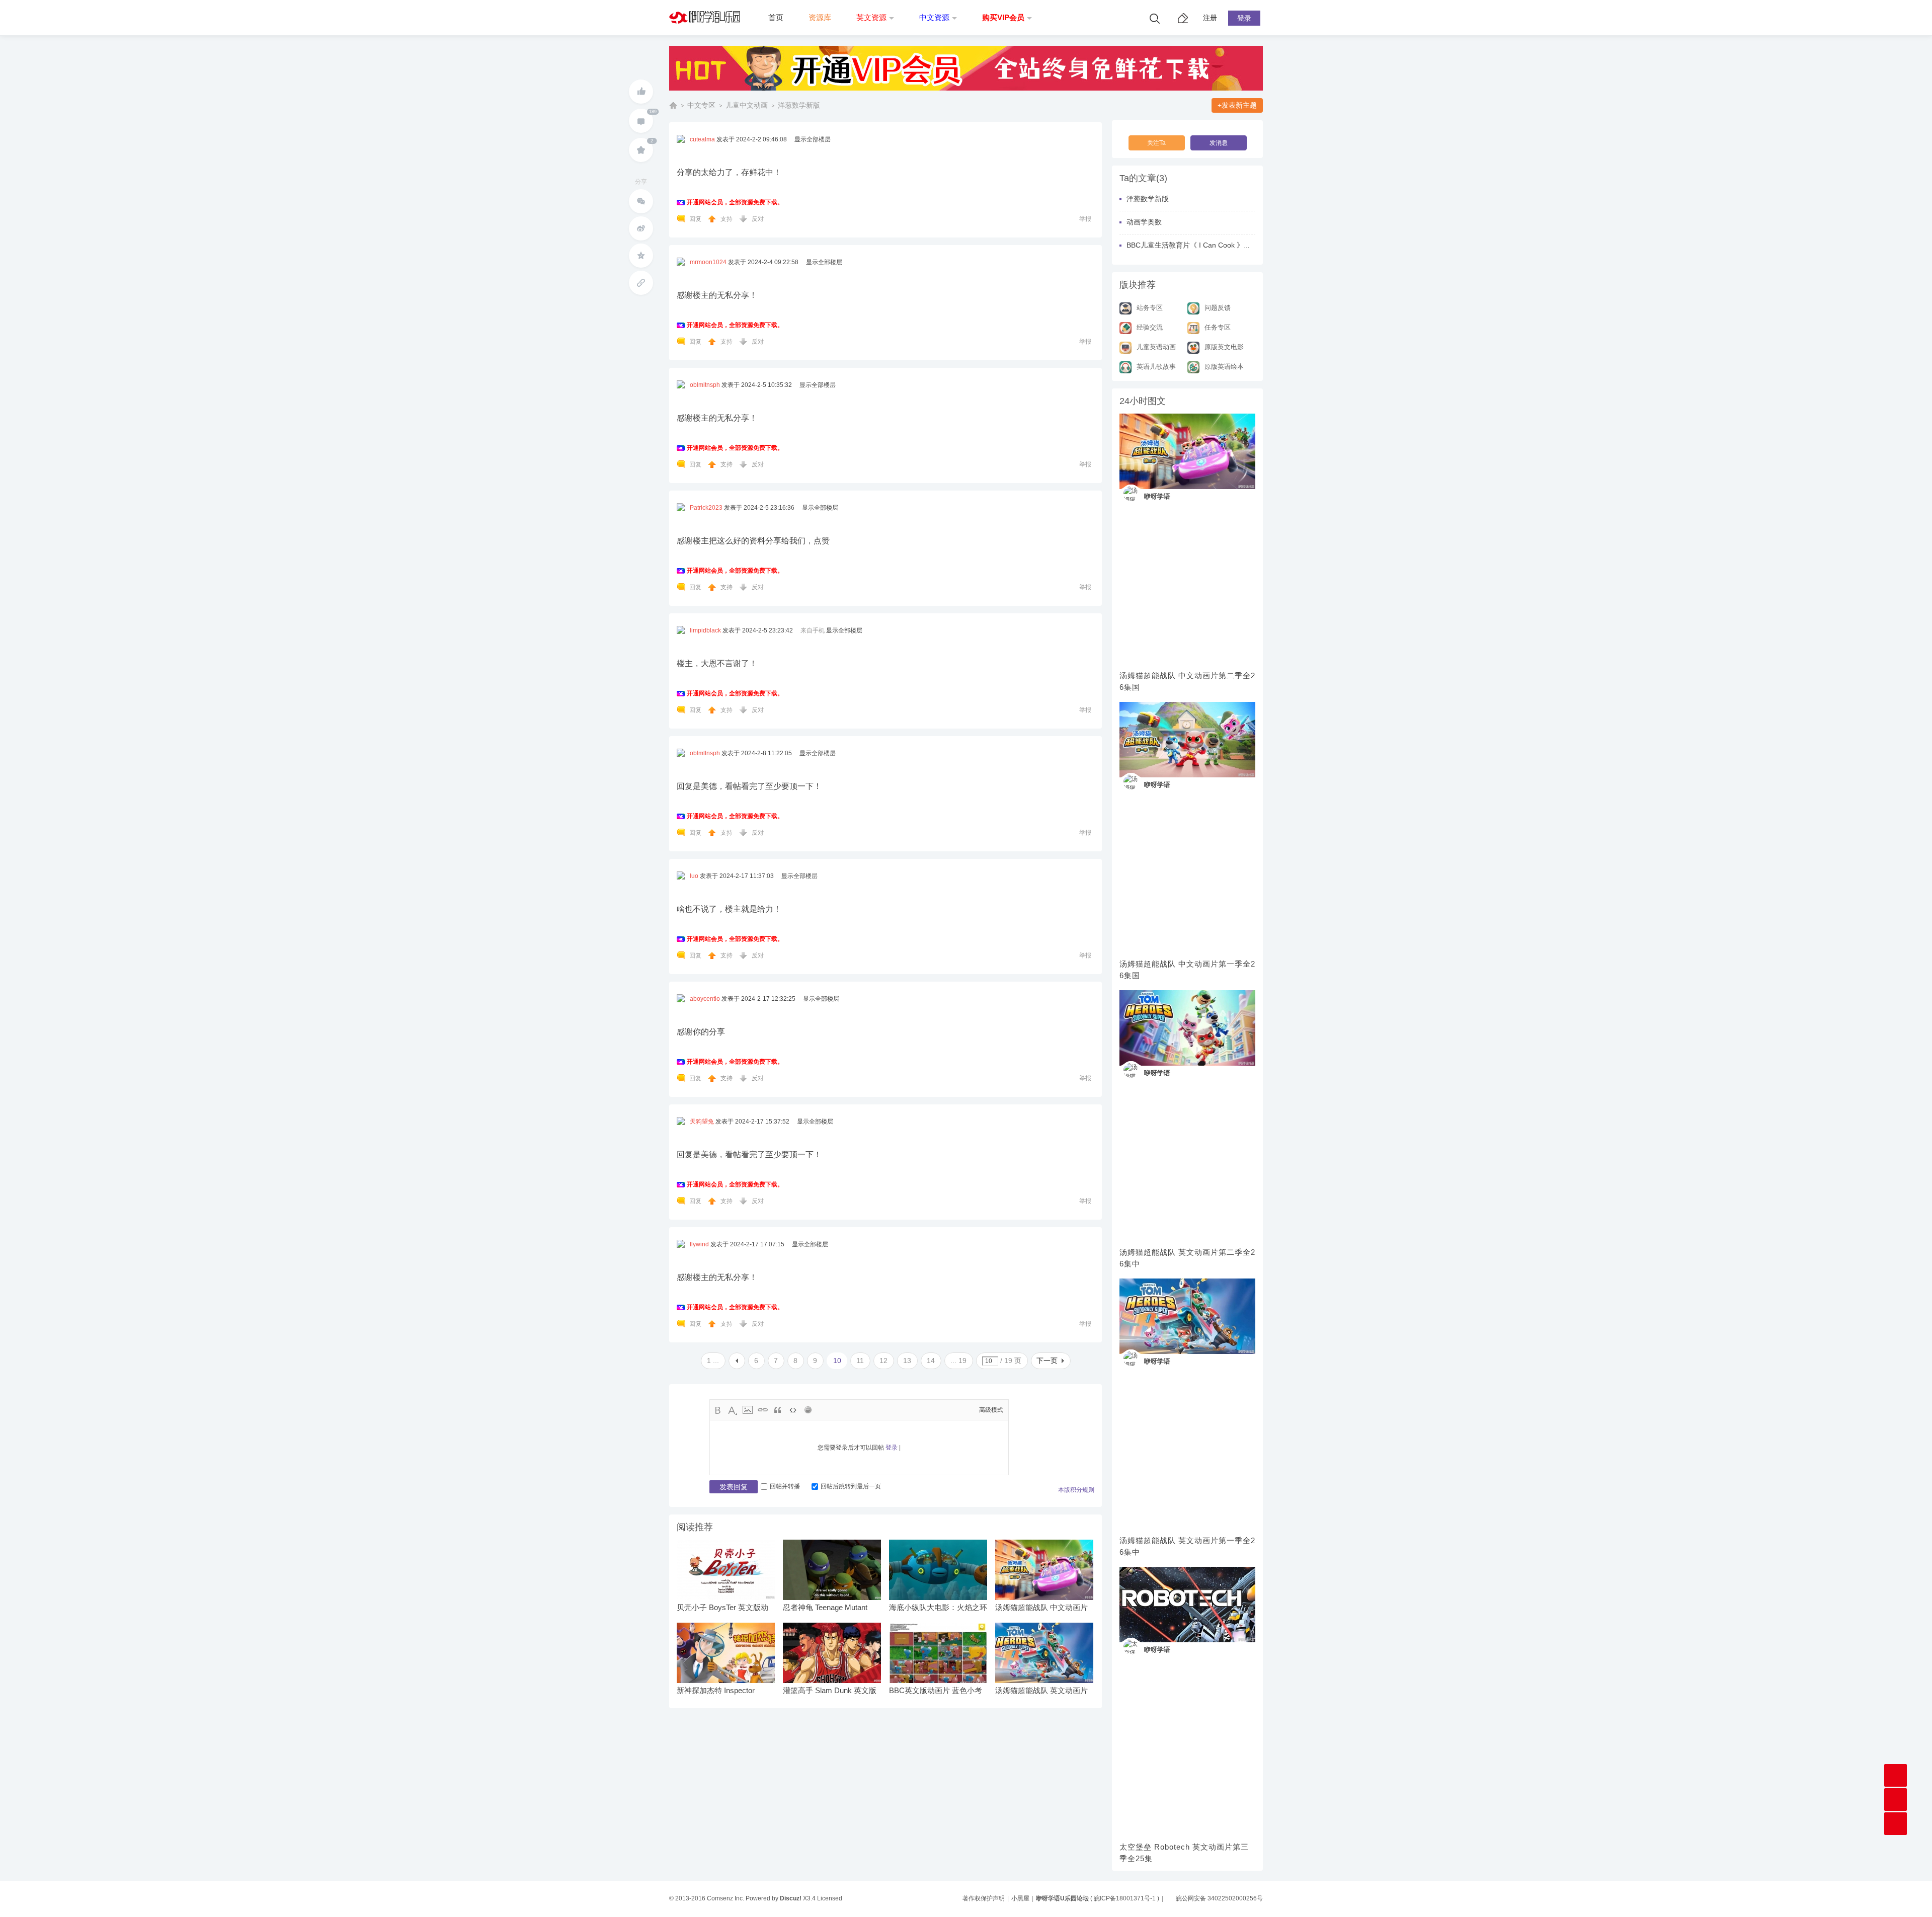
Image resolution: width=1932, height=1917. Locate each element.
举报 (1085, 219)
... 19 (958, 1361)
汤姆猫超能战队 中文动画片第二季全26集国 (1187, 681)
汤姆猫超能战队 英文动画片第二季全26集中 (1187, 1258)
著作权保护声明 (984, 1898)
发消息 (1219, 143)
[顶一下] (641, 92)
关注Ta (1156, 143)
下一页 (1047, 1361)
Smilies (808, 1410)
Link (763, 1410)
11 (860, 1361)
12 (883, 1361)
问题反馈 (1218, 308)
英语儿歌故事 (1156, 367)
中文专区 (701, 105)
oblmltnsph (705, 385)
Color (733, 1410)
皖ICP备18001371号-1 (1125, 1898)
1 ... (713, 1361)
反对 (758, 219)
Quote (778, 1410)
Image (748, 1410)
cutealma (702, 139)
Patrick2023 (706, 508)
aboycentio (705, 999)
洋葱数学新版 (799, 105)
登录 (1244, 18)
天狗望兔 (702, 1122)
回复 (695, 219)
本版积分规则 (1076, 1490)
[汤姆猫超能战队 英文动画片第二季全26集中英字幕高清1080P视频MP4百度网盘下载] (1187, 1028)
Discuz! (791, 1898)
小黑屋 (1020, 1898)
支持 (727, 219)
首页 (776, 17)
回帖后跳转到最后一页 (851, 1486)
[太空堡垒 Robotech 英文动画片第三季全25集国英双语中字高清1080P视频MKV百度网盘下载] (1187, 1605)
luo (694, 876)
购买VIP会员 (1003, 17)
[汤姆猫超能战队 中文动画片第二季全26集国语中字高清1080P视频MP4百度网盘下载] (1187, 451)
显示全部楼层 (813, 139)
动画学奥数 (1144, 222)
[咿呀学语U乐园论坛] (707, 33)
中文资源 (934, 17)
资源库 (820, 17)
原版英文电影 (1224, 347)
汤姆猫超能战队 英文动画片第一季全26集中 (1187, 1546)
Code (793, 1410)
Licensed (830, 1898)
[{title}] (966, 94)
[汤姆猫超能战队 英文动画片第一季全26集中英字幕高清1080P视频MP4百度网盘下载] (1187, 1316)
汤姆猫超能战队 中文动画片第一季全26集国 (1187, 970)
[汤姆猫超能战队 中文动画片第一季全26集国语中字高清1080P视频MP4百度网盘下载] (1187, 740)
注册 (1210, 18)
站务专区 (1150, 308)
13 (907, 1361)
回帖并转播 (785, 1486)
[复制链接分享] (641, 283)
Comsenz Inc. (726, 1898)
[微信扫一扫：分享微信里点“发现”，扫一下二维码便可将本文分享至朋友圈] (641, 201)
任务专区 (1218, 327)
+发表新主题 (1237, 105)
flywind (699, 1244)
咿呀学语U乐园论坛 (673, 105)
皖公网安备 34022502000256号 (1219, 1898)
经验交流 (1150, 327)
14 (931, 1361)
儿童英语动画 (1156, 347)
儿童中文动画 (747, 105)
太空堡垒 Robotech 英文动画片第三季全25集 (1184, 1853)
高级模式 (991, 1410)
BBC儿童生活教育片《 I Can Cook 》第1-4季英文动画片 (1215, 245)
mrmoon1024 (708, 262)
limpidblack (705, 630)
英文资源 (871, 17)
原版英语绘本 (1224, 367)
